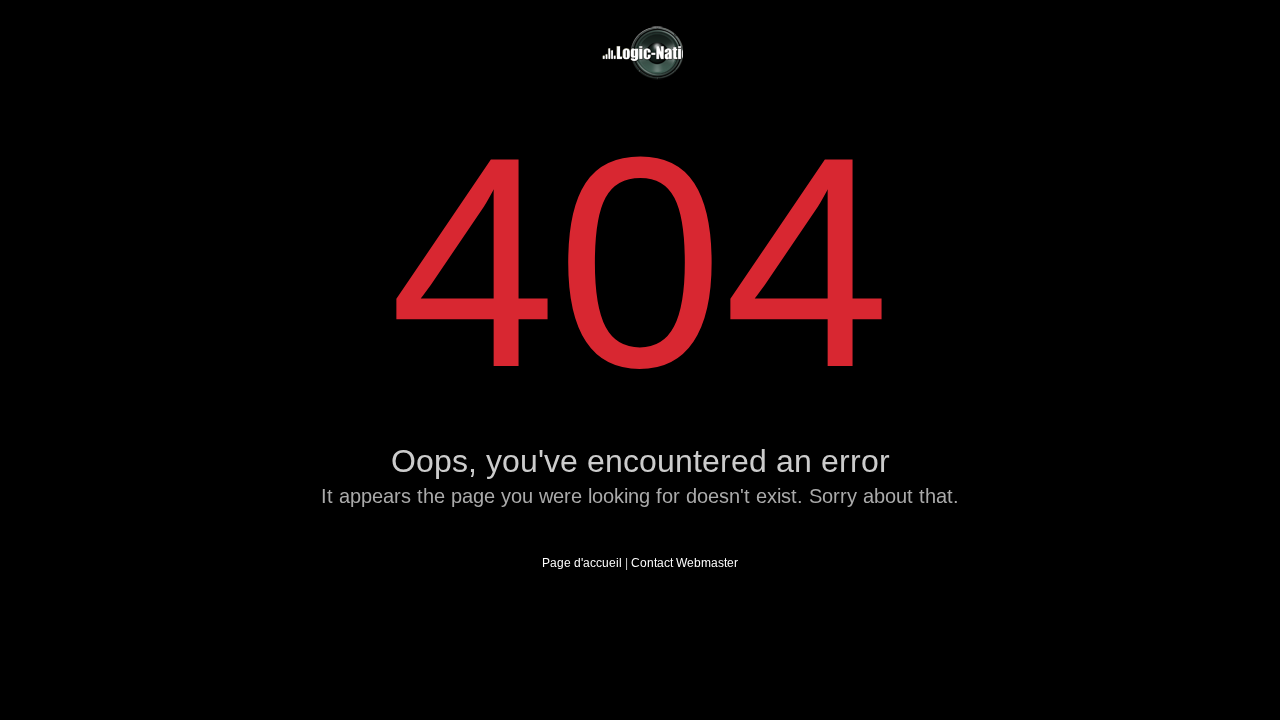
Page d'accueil (582, 563)
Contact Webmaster (684, 563)
